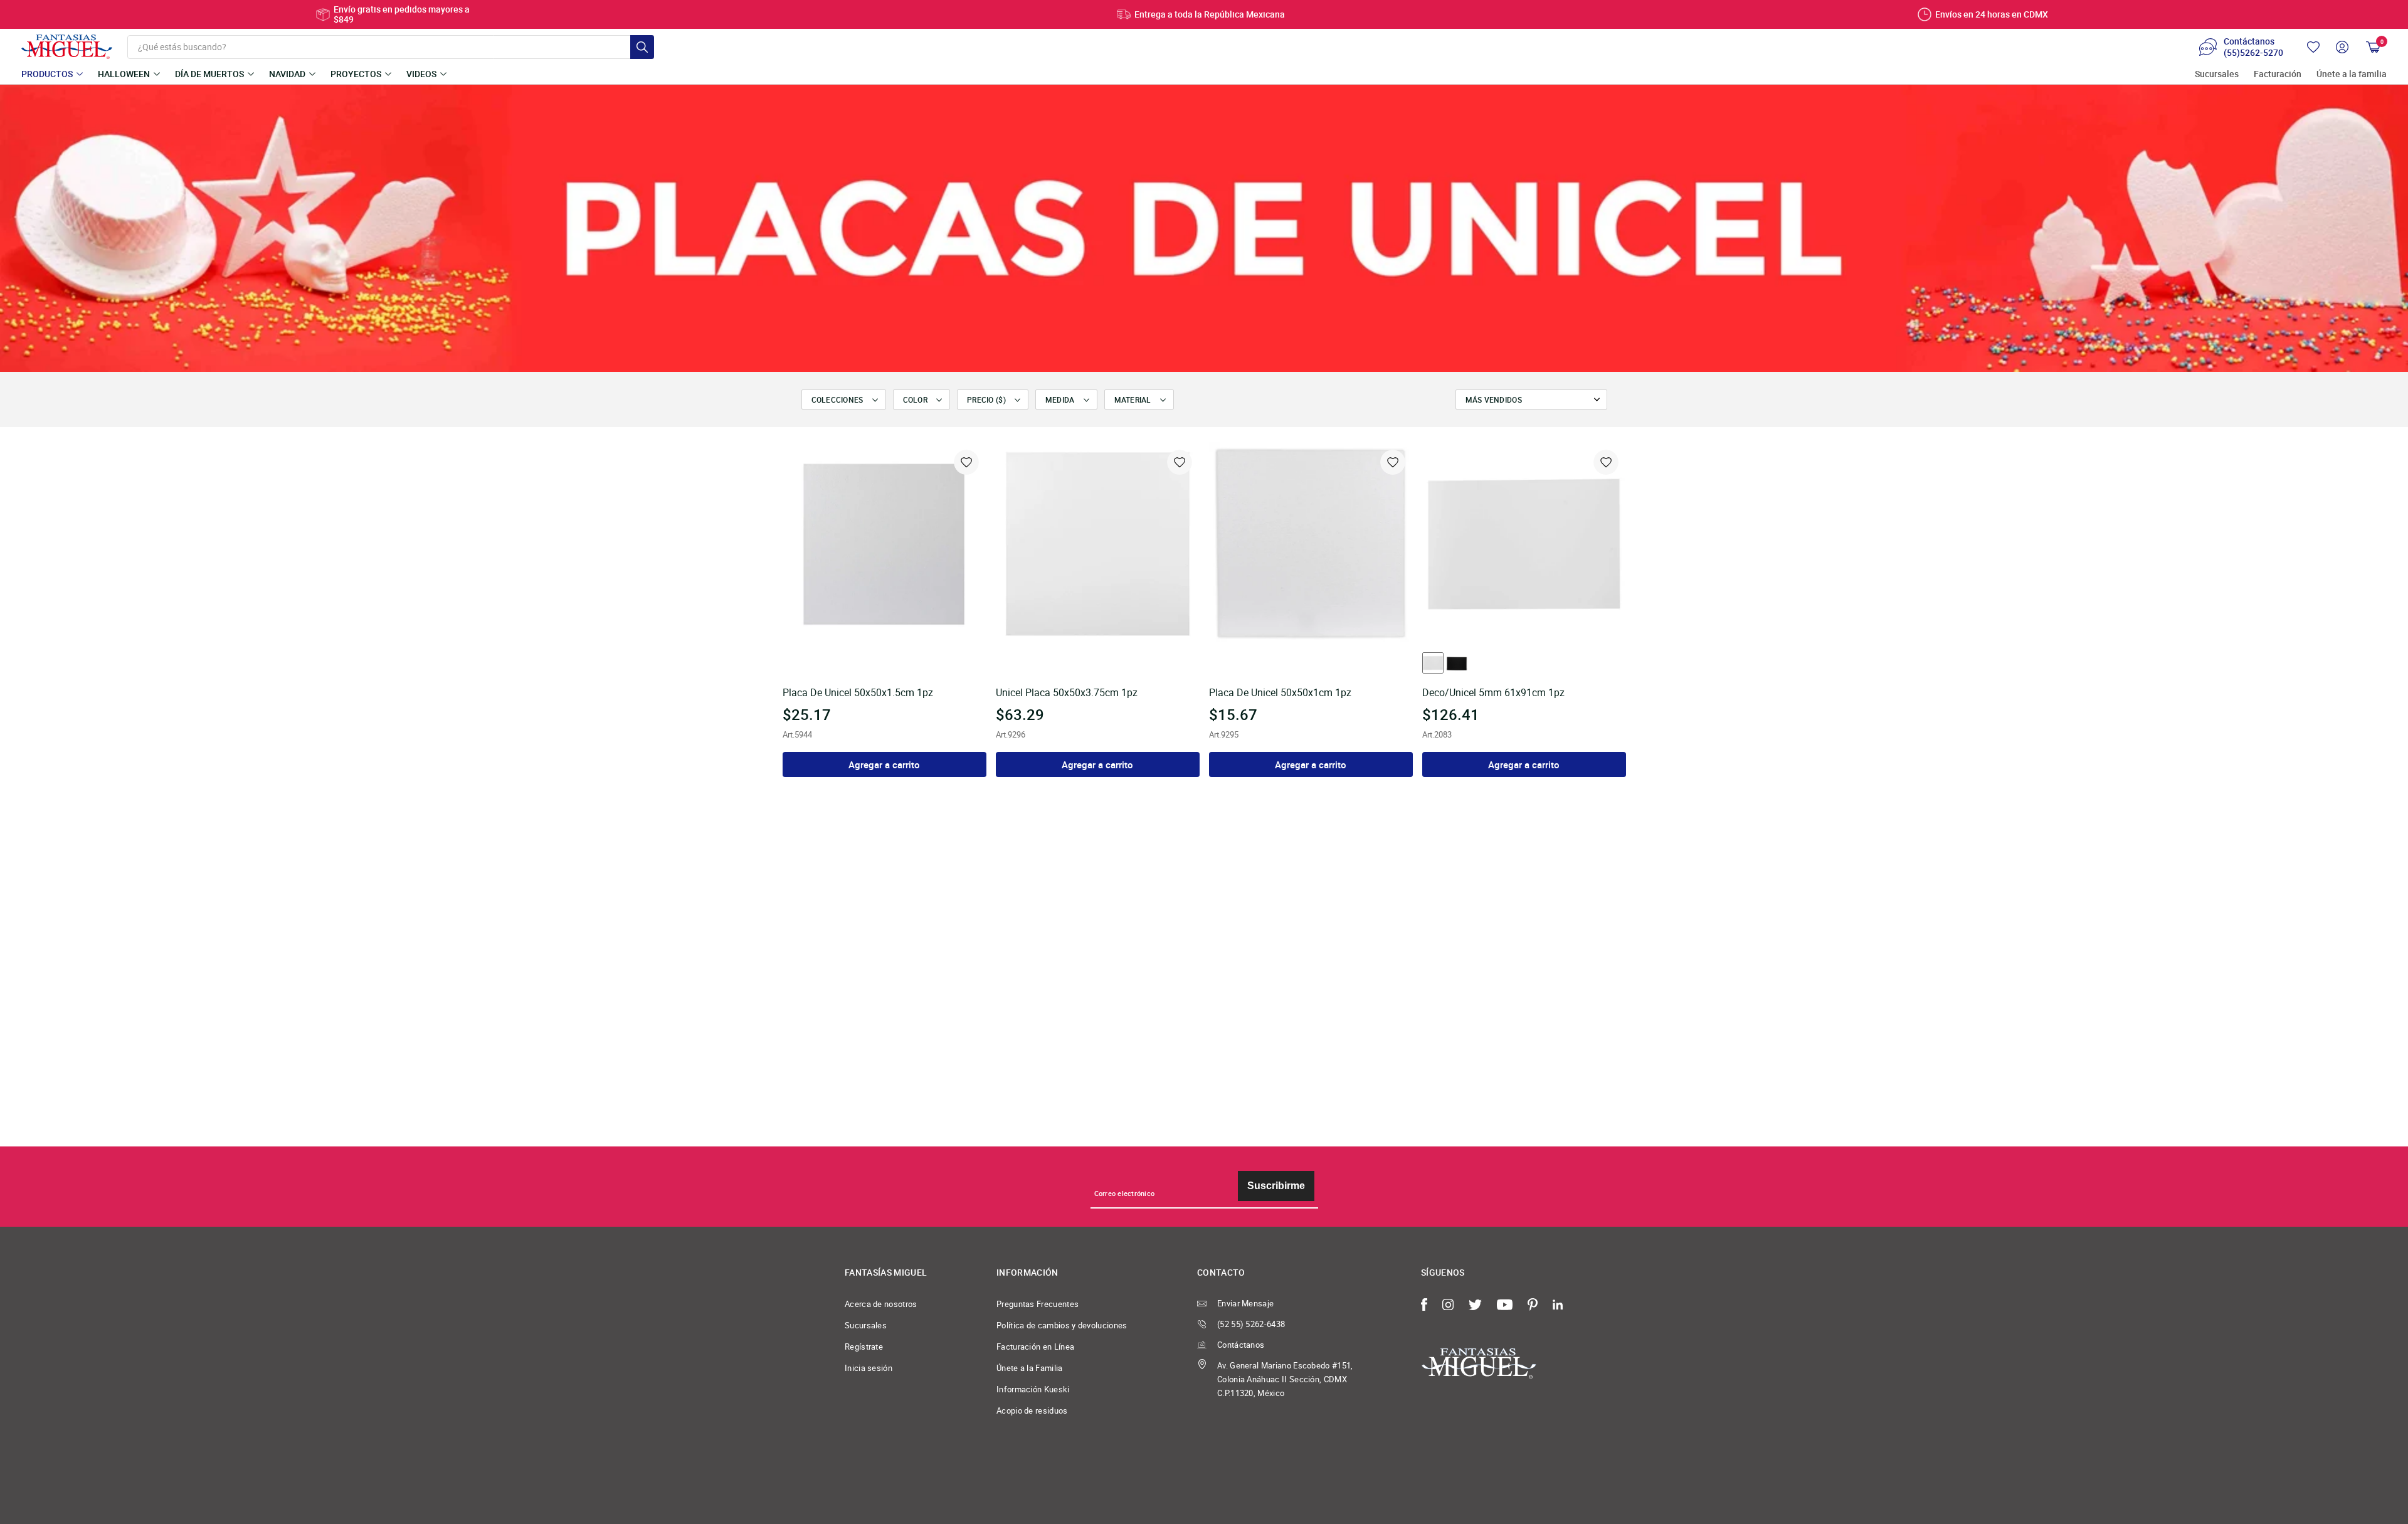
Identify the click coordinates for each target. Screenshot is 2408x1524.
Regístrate (864, 1347)
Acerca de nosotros (881, 1304)
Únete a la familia (2352, 74)
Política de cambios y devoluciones (1062, 1325)
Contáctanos (1241, 1345)
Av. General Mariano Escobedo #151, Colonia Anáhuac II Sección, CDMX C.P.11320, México (1285, 1379)
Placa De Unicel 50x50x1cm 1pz (1280, 693)
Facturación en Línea (1035, 1347)
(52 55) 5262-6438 (1251, 1324)
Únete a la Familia (1030, 1368)
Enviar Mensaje (1245, 1303)
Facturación (2278, 74)
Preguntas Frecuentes (1038, 1304)
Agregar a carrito (884, 765)
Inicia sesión (869, 1368)
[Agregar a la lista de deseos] (966, 462)
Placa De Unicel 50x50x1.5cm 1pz (858, 693)
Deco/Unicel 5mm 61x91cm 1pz (1493, 693)
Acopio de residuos (1032, 1410)
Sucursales (2217, 74)
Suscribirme (1276, 1186)
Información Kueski (1033, 1389)
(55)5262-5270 (2253, 53)
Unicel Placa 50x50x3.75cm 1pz (1067, 693)
